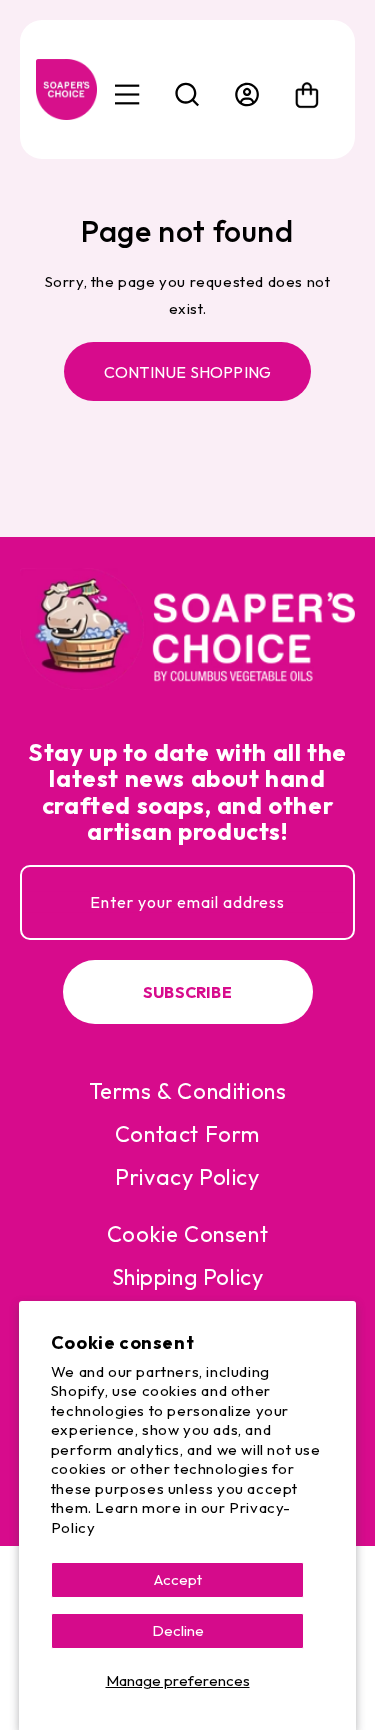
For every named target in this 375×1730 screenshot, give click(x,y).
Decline (178, 1630)
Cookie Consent (187, 1234)
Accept (178, 1579)
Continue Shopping (187, 372)
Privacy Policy (187, 1177)
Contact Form (187, 1134)
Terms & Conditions (188, 1091)
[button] (187, 95)
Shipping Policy (188, 1277)
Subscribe (187, 992)
